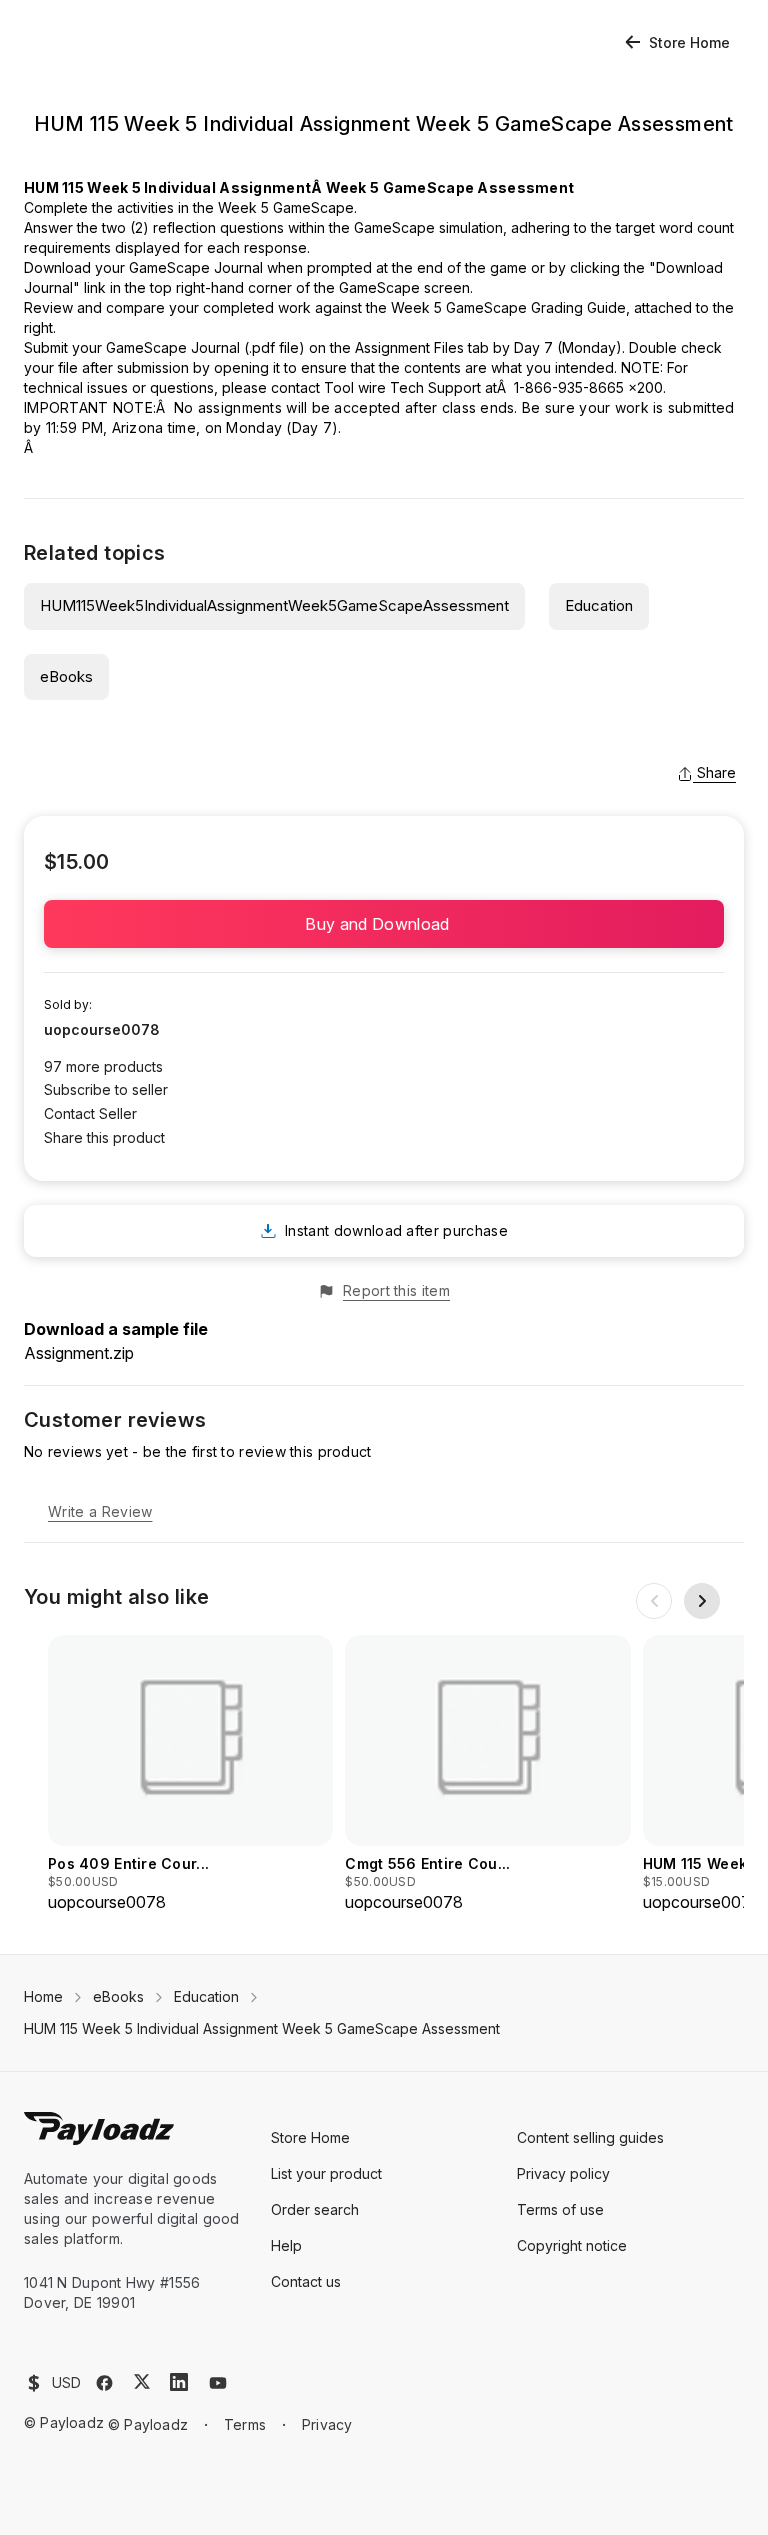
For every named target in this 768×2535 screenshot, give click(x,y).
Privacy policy (563, 2173)
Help (286, 2245)
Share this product (104, 1137)
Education (599, 605)
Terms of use (560, 2209)
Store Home (689, 42)
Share (716, 772)
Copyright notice (572, 2245)
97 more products (103, 1066)
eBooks (66, 676)
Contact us (306, 2281)
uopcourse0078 (102, 1029)
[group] (190, 1774)
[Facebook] (104, 2383)
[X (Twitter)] (142, 2381)
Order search (315, 2209)
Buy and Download (383, 924)
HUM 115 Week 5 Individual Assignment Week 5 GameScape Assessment (262, 2028)
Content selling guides (590, 2137)
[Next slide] (702, 1601)
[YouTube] (218, 2383)
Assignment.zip (79, 1353)
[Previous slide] (654, 1601)
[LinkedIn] (179, 2382)
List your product (326, 2173)
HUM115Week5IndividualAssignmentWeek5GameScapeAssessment (274, 605)
